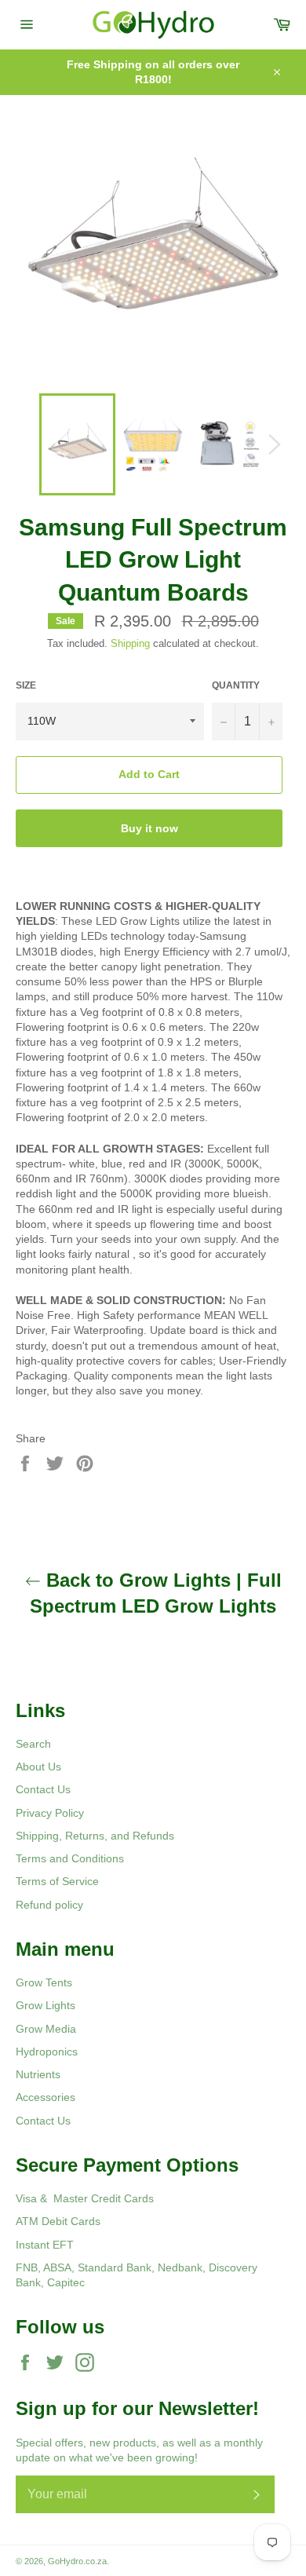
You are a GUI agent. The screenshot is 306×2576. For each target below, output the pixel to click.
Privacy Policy (50, 1813)
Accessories (46, 2097)
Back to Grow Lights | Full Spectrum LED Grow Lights (156, 1593)
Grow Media (46, 2029)
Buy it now (149, 828)
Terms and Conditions (70, 1858)
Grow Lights (46, 2005)
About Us (38, 1767)
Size (26, 685)
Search (33, 1744)
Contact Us (43, 1789)
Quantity (236, 685)
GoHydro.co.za (77, 2561)
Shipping (130, 643)
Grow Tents (44, 1982)
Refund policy (49, 1905)
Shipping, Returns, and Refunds (95, 1836)
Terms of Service (57, 1881)
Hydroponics (47, 2052)
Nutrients (38, 2074)
